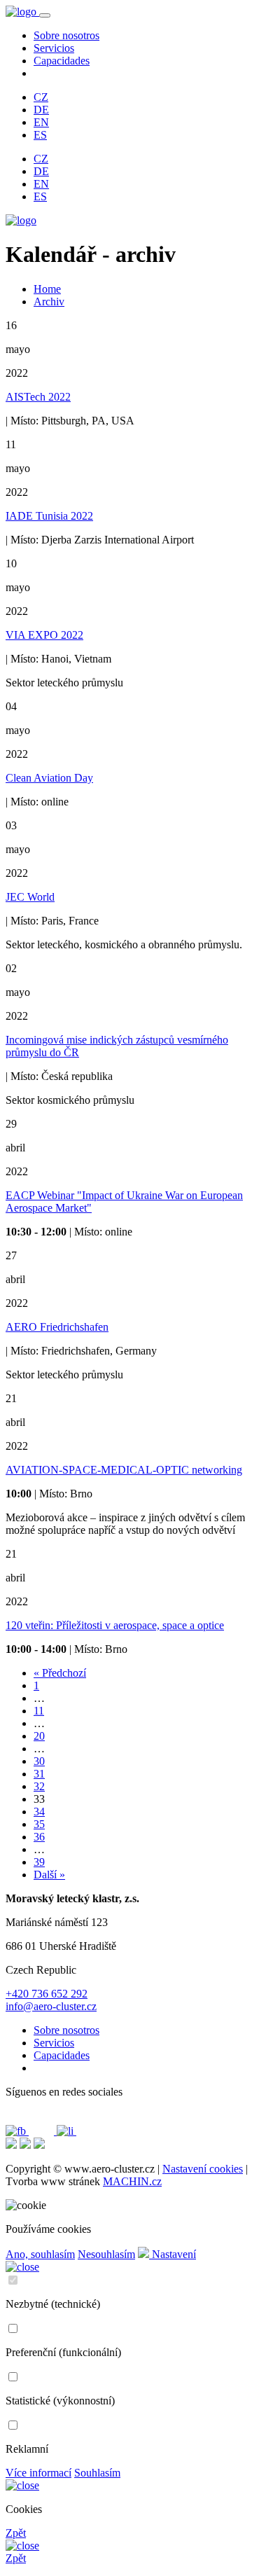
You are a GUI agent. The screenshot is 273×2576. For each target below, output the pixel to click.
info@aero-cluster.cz (51, 2006)
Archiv (49, 302)
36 (39, 1837)
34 (39, 1812)
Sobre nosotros (66, 35)
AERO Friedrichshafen (57, 1327)
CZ (41, 97)
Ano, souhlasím (40, 2254)
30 (39, 1761)
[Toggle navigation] (45, 15)
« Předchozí (60, 1673)
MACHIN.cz (132, 2181)
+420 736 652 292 (47, 1994)
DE (41, 110)
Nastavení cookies (203, 2169)
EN (41, 122)
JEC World (30, 897)
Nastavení (173, 2254)
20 (39, 1736)
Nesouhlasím (106, 2254)
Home (47, 289)
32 (39, 1786)
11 (39, 1711)
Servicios (54, 48)
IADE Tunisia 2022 (49, 516)
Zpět (16, 2533)
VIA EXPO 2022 (44, 635)
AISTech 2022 (38, 397)
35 (39, 1824)
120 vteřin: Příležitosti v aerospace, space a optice (115, 1625)
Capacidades (62, 61)
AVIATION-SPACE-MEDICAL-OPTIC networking (124, 1470)
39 (39, 1862)
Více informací (38, 2473)
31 (39, 1774)
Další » (49, 1875)
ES (40, 135)
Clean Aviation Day (49, 778)
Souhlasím (97, 2473)
